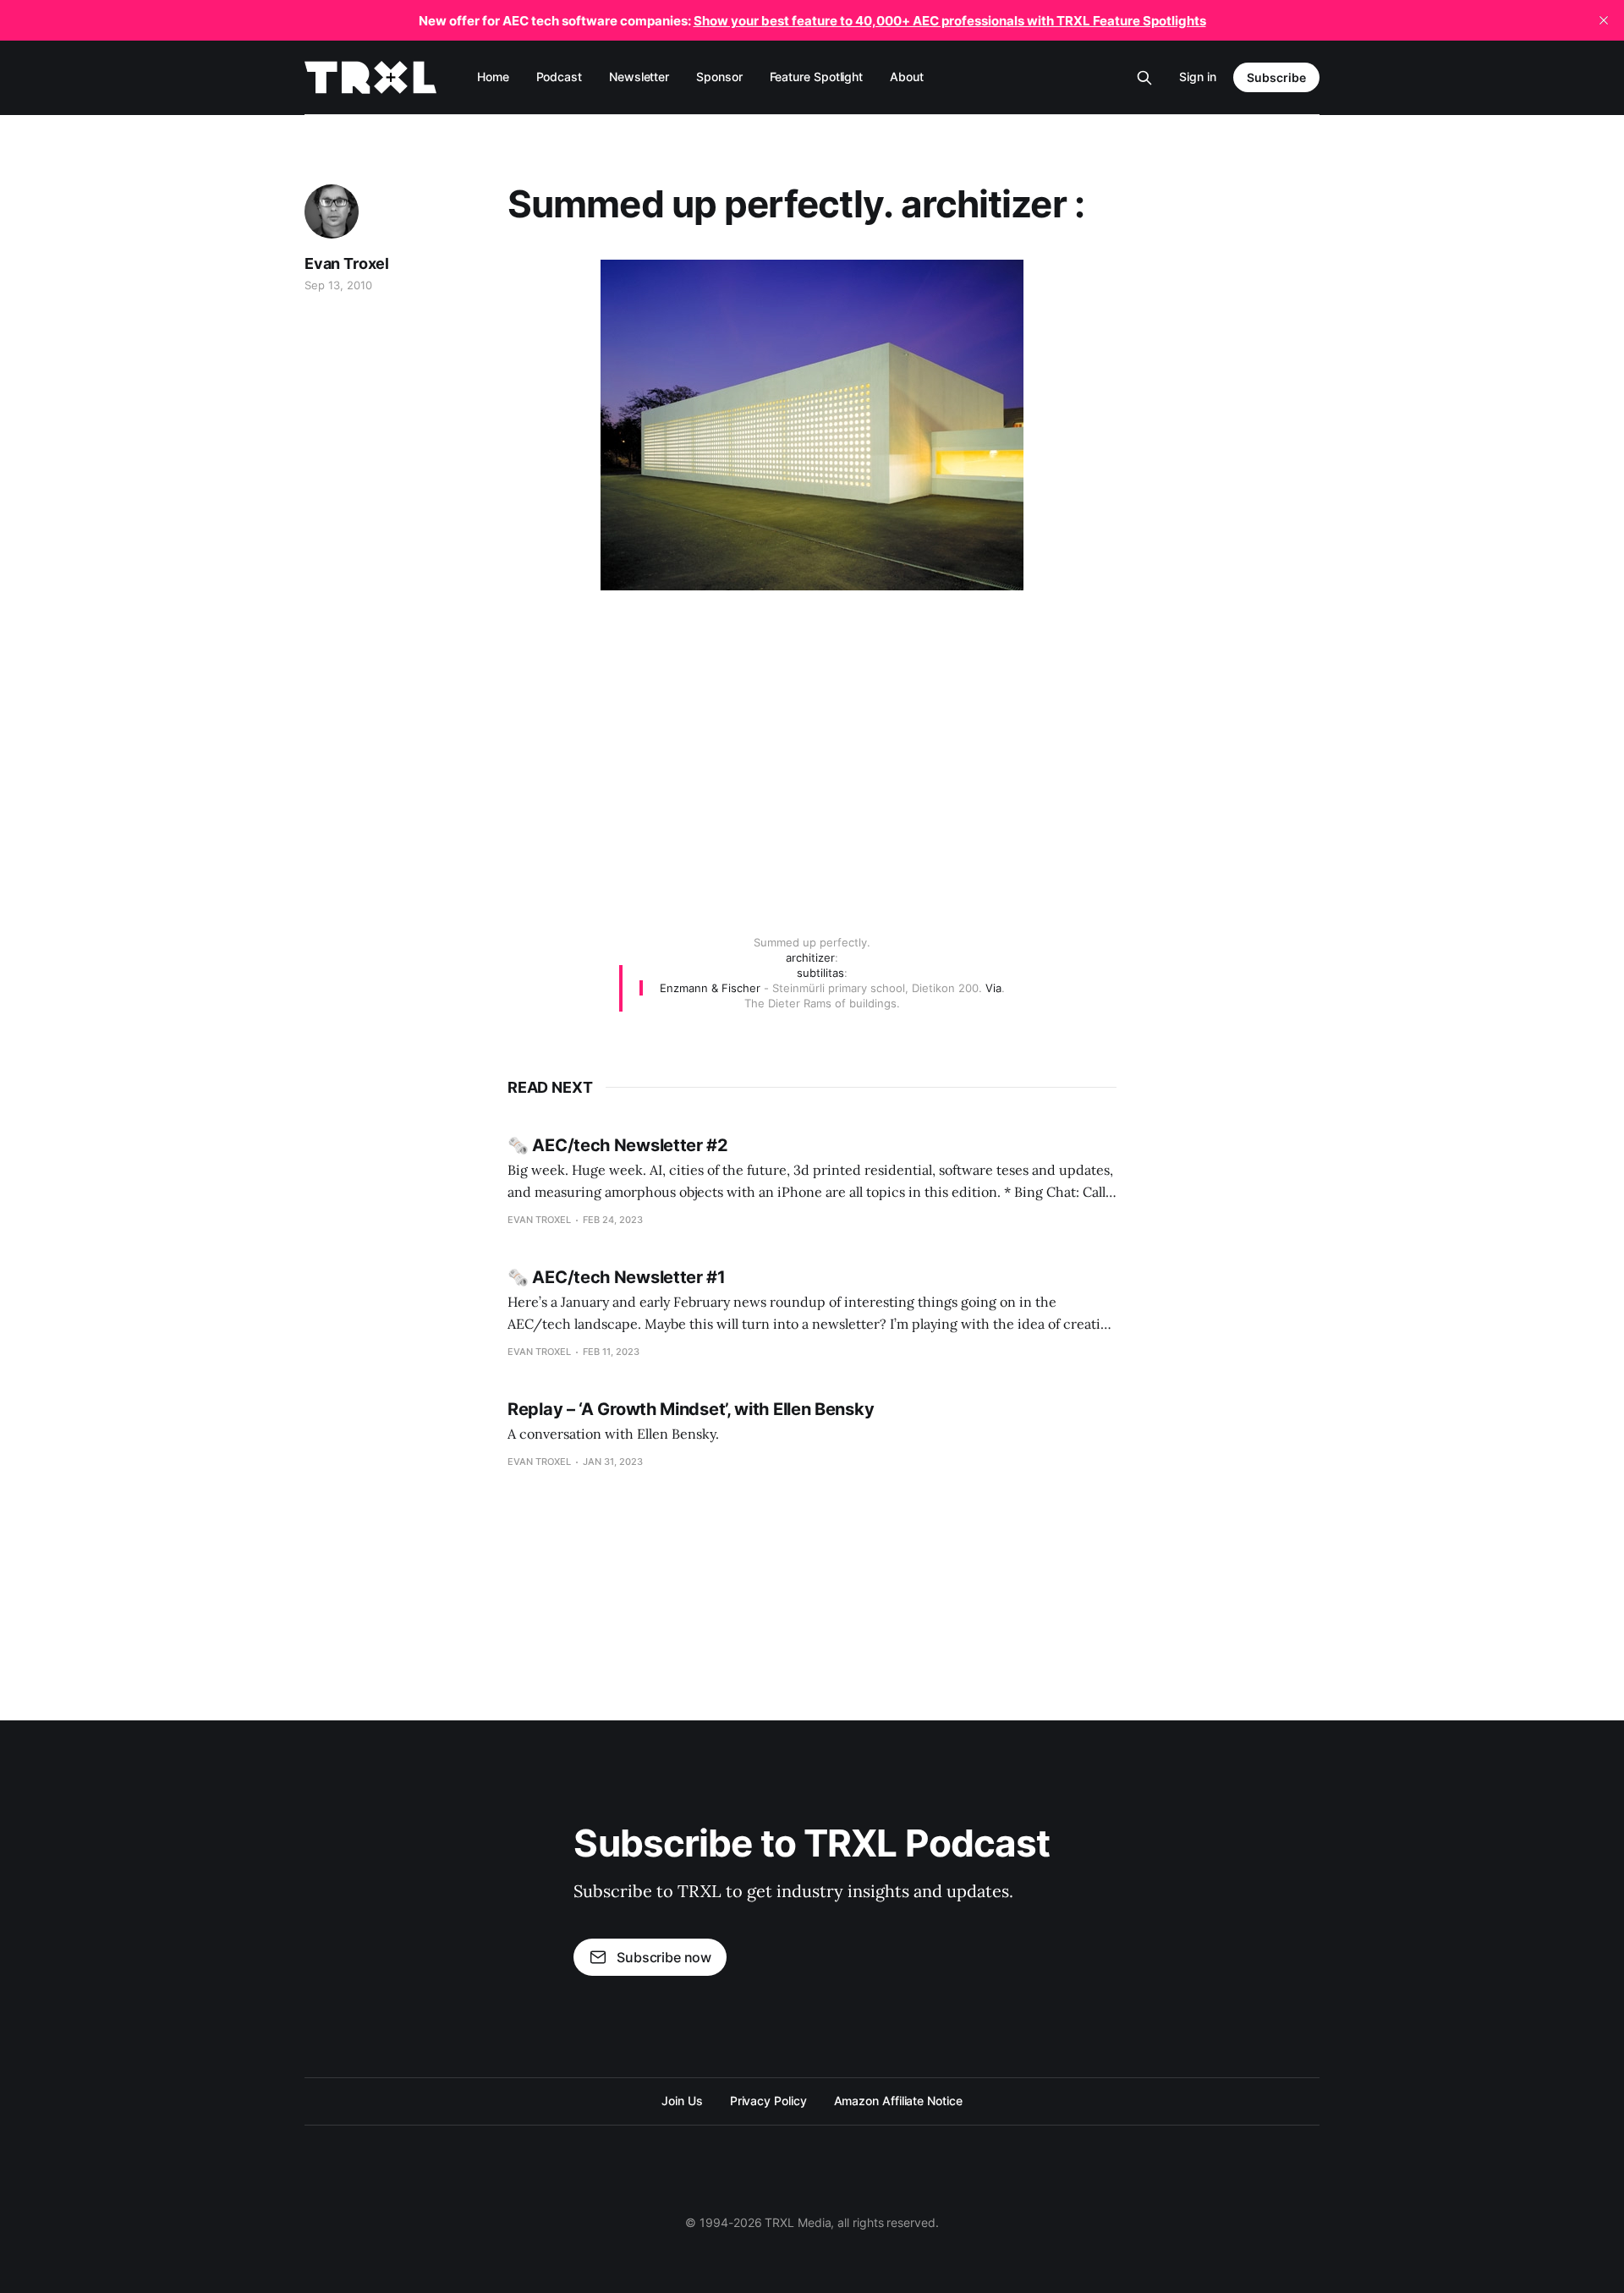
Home (493, 77)
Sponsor (719, 77)
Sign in (1198, 77)
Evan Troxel (347, 263)
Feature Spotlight (817, 77)
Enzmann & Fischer (710, 988)
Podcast (559, 77)
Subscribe (1276, 77)
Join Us (682, 2101)
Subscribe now (664, 1957)
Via (993, 988)
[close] (1604, 20)
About (907, 77)
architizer (810, 957)
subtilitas (820, 973)
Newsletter (639, 77)
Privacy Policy (768, 2101)
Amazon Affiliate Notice (898, 2101)
